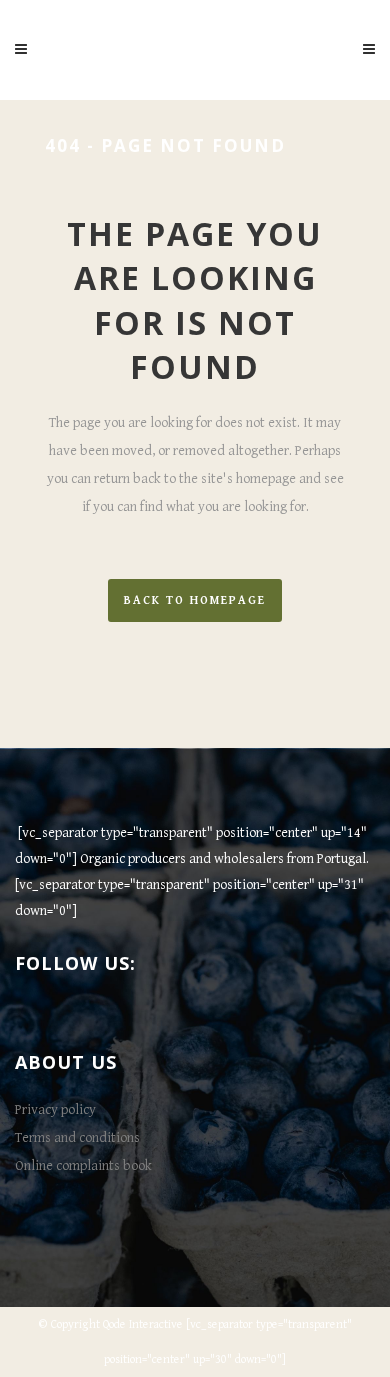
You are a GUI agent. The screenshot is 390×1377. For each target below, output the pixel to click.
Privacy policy (55, 1110)
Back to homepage (195, 600)
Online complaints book (83, 1166)
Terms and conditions (77, 1138)
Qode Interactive (143, 1324)
